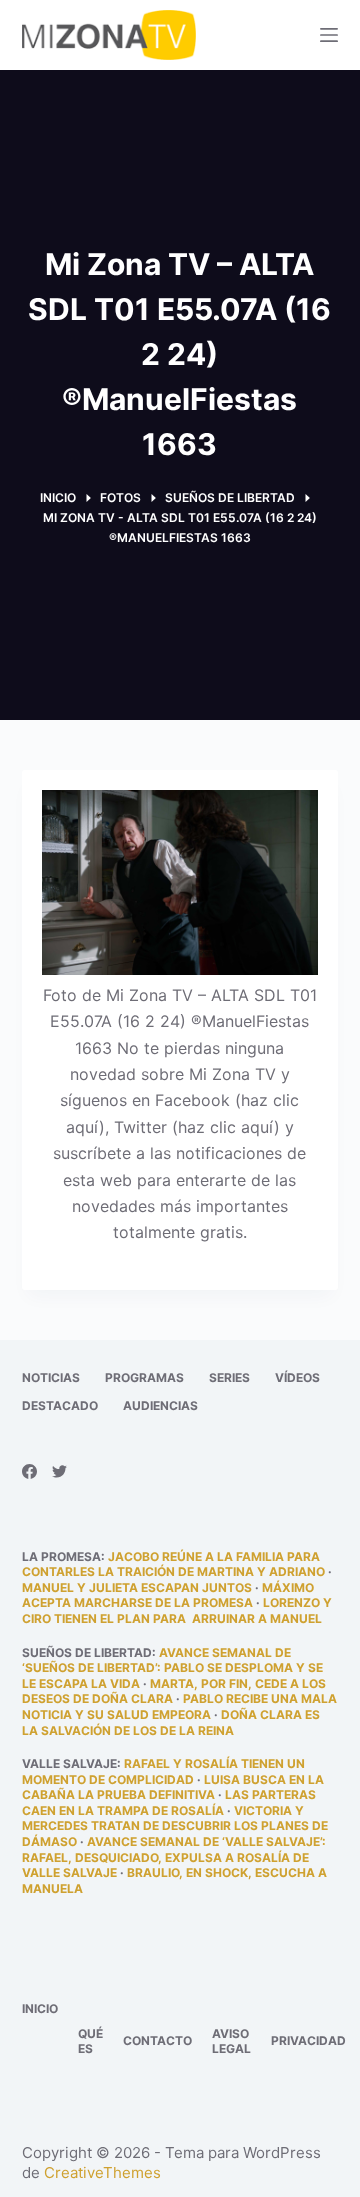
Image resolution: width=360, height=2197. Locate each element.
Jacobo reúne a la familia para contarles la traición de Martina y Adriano (173, 1564)
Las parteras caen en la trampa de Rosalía (169, 1802)
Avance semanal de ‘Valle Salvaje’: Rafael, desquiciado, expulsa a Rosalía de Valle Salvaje (174, 1857)
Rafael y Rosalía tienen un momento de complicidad (163, 1771)
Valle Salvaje (69, 1763)
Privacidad (308, 2040)
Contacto (157, 2040)
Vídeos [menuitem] (297, 1377)
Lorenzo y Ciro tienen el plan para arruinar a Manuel (177, 1610)
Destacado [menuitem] (60, 1405)
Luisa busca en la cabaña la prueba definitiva (173, 1787)
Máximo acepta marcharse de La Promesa (168, 1595)
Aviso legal (231, 2041)
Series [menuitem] (229, 1377)
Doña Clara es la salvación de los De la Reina (171, 1722)
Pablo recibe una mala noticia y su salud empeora (179, 1706)
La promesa (61, 1556)
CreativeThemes (102, 2172)
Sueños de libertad (87, 1652)
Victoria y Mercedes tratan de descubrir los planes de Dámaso (175, 1826)
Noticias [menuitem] (51, 1377)
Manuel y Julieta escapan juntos (137, 1587)
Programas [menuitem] (144, 1377)
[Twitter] (59, 1471)
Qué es (90, 2041)
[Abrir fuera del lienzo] (329, 35)
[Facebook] (29, 1471)
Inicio (40, 2008)
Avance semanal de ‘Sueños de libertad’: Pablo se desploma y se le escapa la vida (172, 1668)
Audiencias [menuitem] (160, 1405)
